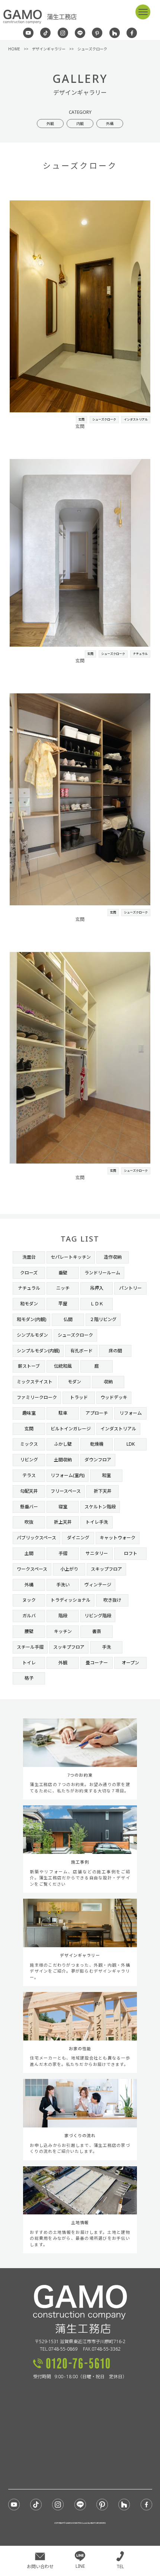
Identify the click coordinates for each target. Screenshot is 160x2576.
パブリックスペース (36, 1538)
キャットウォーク (118, 1538)
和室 (106, 1475)
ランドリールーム (102, 1273)
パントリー (130, 1288)
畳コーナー (97, 1663)
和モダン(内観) (31, 1319)
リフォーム (131, 1413)
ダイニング (78, 1538)
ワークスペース (32, 1569)
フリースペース (66, 1491)
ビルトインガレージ (71, 1429)
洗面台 (29, 1257)
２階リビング (103, 1319)
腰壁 (29, 1631)
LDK (131, 1444)
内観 (80, 124)
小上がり (69, 1569)
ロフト (131, 1553)
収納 (108, 1382)
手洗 (106, 1647)
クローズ (29, 1273)
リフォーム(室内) (68, 1475)
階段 (63, 1616)
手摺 (63, 1553)
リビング (29, 1460)
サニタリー (97, 1553)
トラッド (79, 1397)
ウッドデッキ (114, 1397)
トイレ (29, 1663)
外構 (110, 124)
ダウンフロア (98, 1460)
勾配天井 (29, 1491)
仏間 (68, 1319)
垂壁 (63, 1273)
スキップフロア (106, 1569)
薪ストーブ (29, 1366)
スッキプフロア (69, 1647)
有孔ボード (81, 1351)
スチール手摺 (30, 1647)
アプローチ (97, 1413)
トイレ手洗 (97, 1522)
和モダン (29, 1304)
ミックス (29, 1444)
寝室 (63, 1507)
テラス (29, 1475)
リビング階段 (98, 1616)
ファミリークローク (37, 1397)
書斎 (97, 1631)
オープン (130, 1663)
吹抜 (29, 1522)
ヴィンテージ (98, 1585)
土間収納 (63, 1460)
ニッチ (63, 1288)
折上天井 (63, 1522)
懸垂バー (29, 1507)
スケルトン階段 (100, 1507)
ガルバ (29, 1616)
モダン (74, 1382)
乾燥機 (97, 1444)
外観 (50, 124)
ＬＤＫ (97, 1304)
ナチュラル (140, 654)
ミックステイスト (35, 1382)
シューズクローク (104, 419)
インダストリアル (136, 419)
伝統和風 (63, 1366)
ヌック (29, 1600)
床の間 (115, 1351)
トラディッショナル (71, 1600)
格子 (29, 1678)
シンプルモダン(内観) (38, 1351)
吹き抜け (112, 1600)
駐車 (63, 1413)
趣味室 (29, 1413)
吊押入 (97, 1288)
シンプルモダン (32, 1335)
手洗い (63, 1585)
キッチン (63, 1631)
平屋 (63, 1304)
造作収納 (113, 1257)
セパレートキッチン (71, 1257)
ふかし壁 (63, 1444)
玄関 (81, 419)
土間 (29, 1553)
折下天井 (103, 1491)
